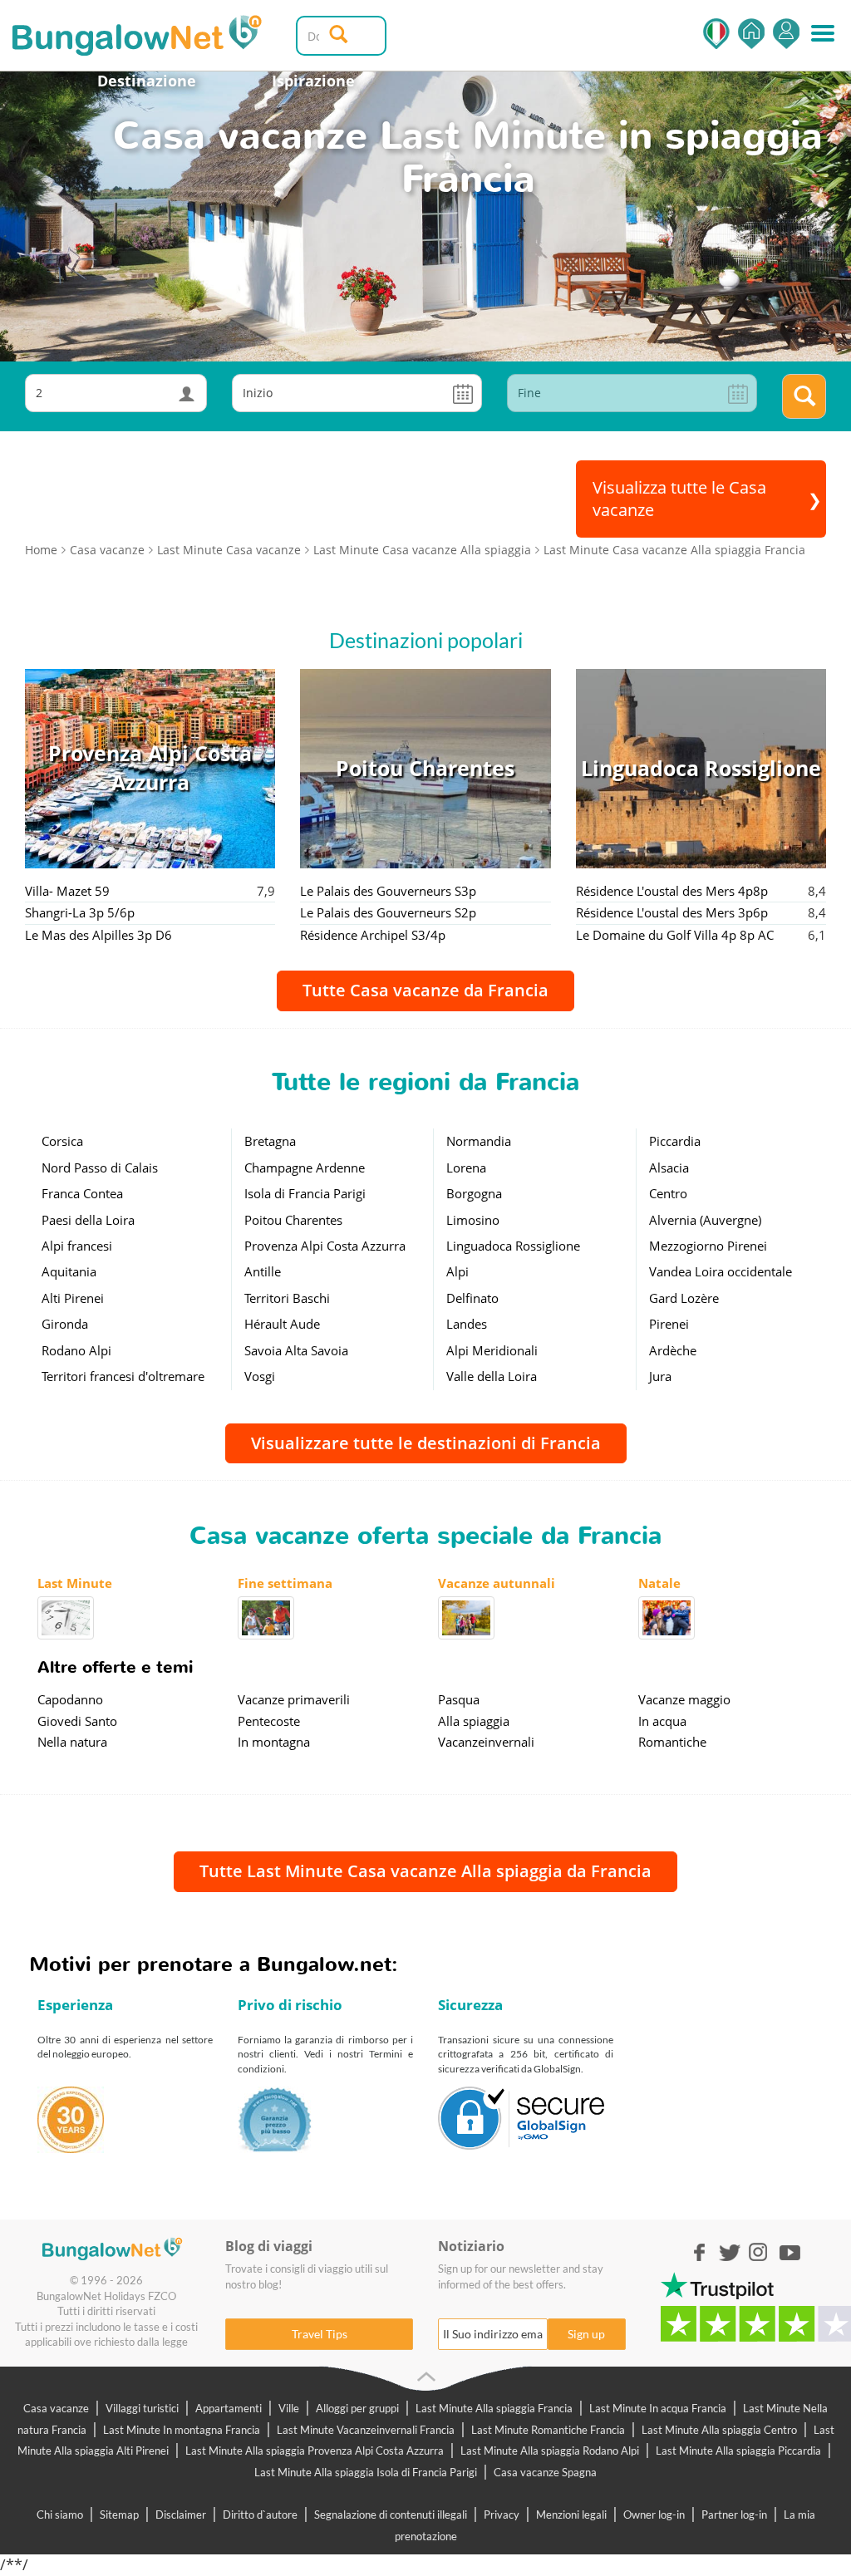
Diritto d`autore (260, 2515)
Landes (467, 1324)
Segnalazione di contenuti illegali (391, 2515)
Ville (289, 2408)
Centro (668, 1193)
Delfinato (472, 1298)
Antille (263, 1271)
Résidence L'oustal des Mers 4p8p (672, 891)
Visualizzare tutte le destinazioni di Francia (426, 1443)
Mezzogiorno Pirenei (708, 1246)
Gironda (65, 1324)
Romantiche (672, 1742)
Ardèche (673, 1350)
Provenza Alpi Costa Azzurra (325, 1246)
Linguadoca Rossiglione (513, 1246)
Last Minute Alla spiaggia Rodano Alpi (550, 2451)
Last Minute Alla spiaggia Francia (494, 2408)
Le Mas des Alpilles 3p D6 (98, 935)
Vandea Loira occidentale (721, 1271)
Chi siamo (60, 2515)
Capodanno (70, 1699)
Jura (660, 1376)
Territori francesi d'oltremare (123, 1376)
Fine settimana (285, 1583)
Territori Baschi (287, 1298)
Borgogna (474, 1193)
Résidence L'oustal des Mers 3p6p (672, 912)
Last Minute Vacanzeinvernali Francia (366, 2430)
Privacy (502, 2515)
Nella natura (72, 1742)
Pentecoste (269, 1721)
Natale (659, 1583)
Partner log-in (734, 2515)
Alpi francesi (77, 1246)
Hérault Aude (282, 1324)
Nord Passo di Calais (100, 1168)
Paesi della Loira (88, 1220)
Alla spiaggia (474, 1721)
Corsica (62, 1141)
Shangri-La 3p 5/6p (80, 912)
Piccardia (675, 1141)
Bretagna (270, 1141)
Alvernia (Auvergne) (705, 1220)
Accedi (786, 34)
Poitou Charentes (293, 1220)
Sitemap (119, 2515)
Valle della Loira (492, 1376)
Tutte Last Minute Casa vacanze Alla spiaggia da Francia (425, 1871)
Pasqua (459, 1699)
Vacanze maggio (684, 1699)
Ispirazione (313, 81)
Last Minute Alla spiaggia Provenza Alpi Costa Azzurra (315, 2451)
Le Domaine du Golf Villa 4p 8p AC (675, 935)
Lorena (466, 1168)
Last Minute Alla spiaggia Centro (719, 2430)
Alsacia (669, 1168)
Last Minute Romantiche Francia (548, 2430)
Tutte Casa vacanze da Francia (425, 990)
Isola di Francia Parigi (305, 1193)
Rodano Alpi (76, 1350)
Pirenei (669, 1324)
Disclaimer (181, 2515)
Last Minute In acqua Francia (658, 2408)
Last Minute (75, 1583)
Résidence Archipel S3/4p (373, 935)
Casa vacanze (56, 2408)
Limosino (473, 1220)
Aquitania (69, 1271)
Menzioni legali (571, 2515)
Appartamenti (229, 2408)
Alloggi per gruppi (357, 2408)
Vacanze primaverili (294, 1699)
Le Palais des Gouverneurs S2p (388, 912)
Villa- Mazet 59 (67, 891)
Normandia (479, 1141)
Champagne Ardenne (305, 1168)
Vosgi (260, 1376)
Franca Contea (82, 1193)
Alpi (457, 1271)
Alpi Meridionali (492, 1350)
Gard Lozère (684, 1298)
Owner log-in (654, 2515)
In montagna (274, 1742)
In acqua (662, 1721)
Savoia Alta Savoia (296, 1350)
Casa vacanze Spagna (545, 2472)
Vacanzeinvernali (486, 1742)
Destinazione (147, 81)
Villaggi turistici (142, 2408)
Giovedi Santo (77, 1721)
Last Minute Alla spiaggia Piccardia (738, 2451)
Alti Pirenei (73, 1298)
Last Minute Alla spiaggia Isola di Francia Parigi (366, 2472)
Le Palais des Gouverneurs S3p (388, 891)
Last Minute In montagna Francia (182, 2430)
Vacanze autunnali (497, 1583)
